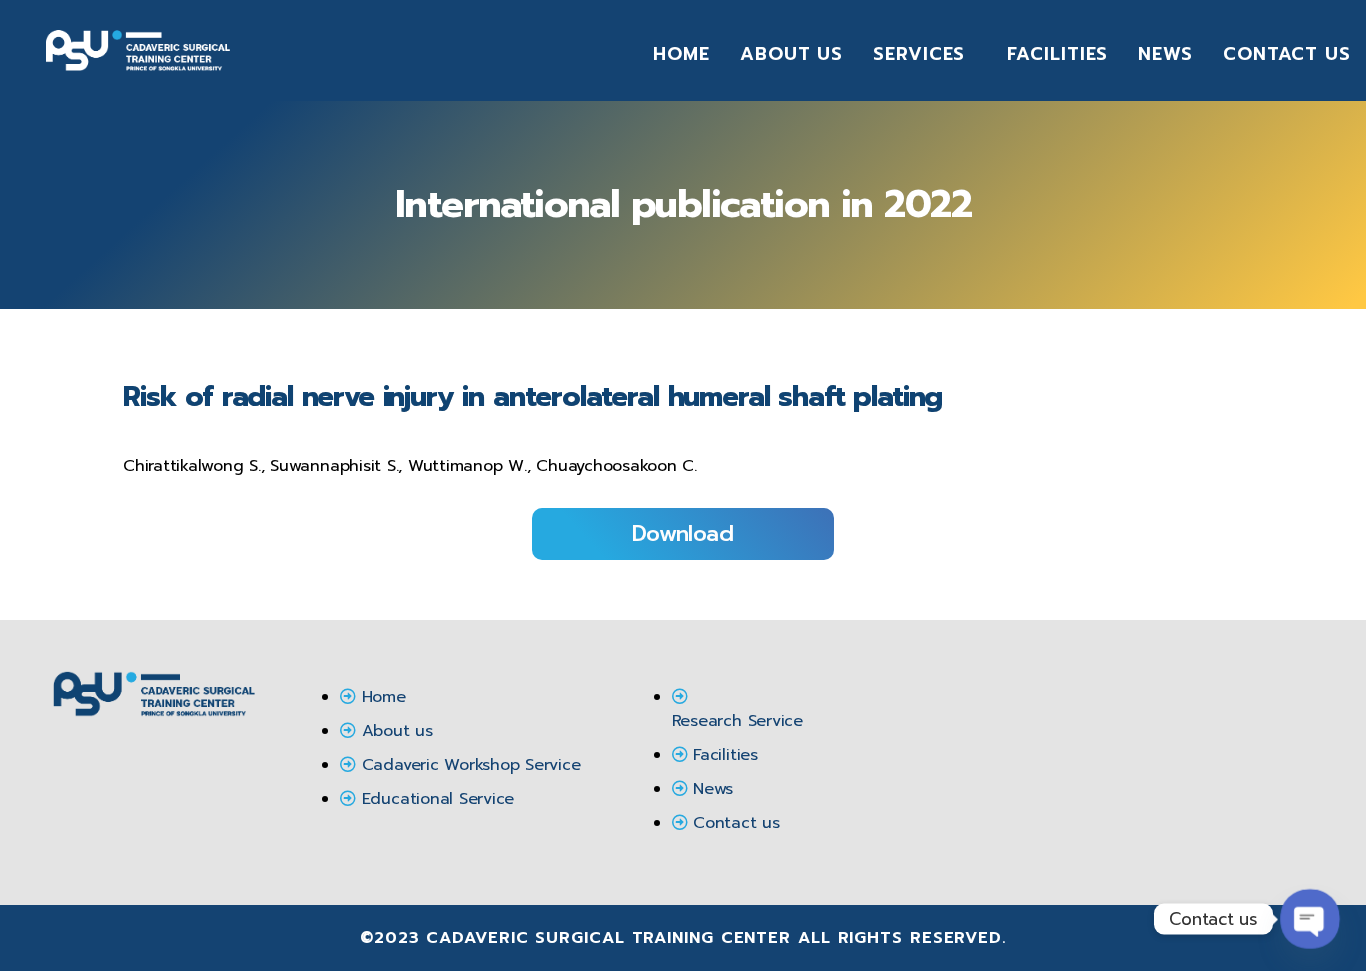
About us (791, 54)
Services (919, 54)
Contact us (1287, 54)
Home (681, 54)
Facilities (1057, 54)
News (1165, 54)
